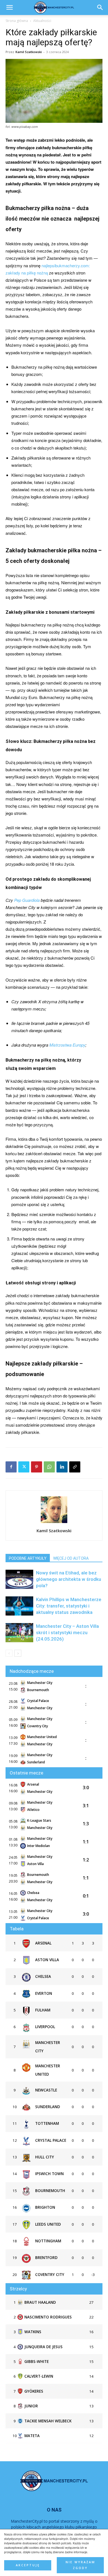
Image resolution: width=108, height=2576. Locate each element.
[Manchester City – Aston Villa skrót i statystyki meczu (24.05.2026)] (19, 1633)
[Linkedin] (62, 1467)
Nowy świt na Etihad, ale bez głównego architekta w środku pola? (69, 1579)
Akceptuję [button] (28, 2565)
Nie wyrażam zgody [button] (80, 2565)
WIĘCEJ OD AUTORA (71, 1558)
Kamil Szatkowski (29, 52)
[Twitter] (24, 1467)
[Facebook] (11, 1467)
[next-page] (18, 1653)
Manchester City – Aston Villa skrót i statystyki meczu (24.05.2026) (67, 1633)
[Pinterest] (37, 1467)
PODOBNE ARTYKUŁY (28, 1558)
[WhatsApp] (49, 1467)
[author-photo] (54, 1523)
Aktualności (42, 21)
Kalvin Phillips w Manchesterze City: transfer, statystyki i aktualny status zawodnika (69, 1606)
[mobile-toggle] (9, 8)
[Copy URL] (75, 1467)
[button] (100, 8)
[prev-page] (9, 1653)
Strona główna (17, 21)
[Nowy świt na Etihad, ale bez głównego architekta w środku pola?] (19, 1579)
